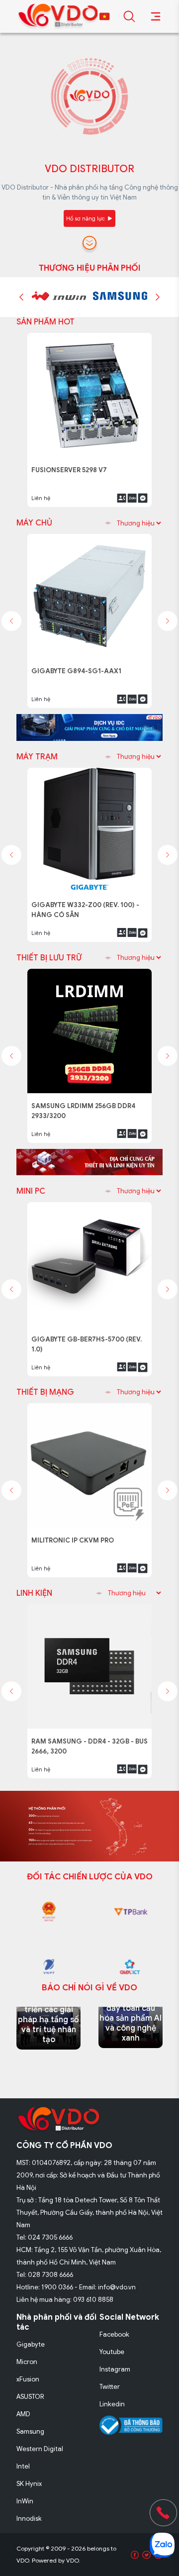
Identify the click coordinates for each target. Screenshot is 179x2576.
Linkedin (112, 2404)
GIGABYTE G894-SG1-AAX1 (79, 666)
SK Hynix (29, 2484)
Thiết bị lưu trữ (49, 958)
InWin (25, 2501)
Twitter (110, 2387)
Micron (27, 2362)
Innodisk (29, 2519)
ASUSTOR (30, 2397)
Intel (23, 2466)
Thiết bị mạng (45, 1392)
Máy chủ (34, 523)
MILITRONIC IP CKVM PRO (75, 1535)
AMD (23, 2414)
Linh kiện (34, 1593)
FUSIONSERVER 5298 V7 (73, 464)
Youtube (112, 2352)
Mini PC (31, 1191)
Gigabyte (31, 2344)
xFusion (28, 2379)
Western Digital (40, 2449)
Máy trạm (37, 757)
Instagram (115, 2369)
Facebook (114, 2334)
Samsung (30, 2431)
